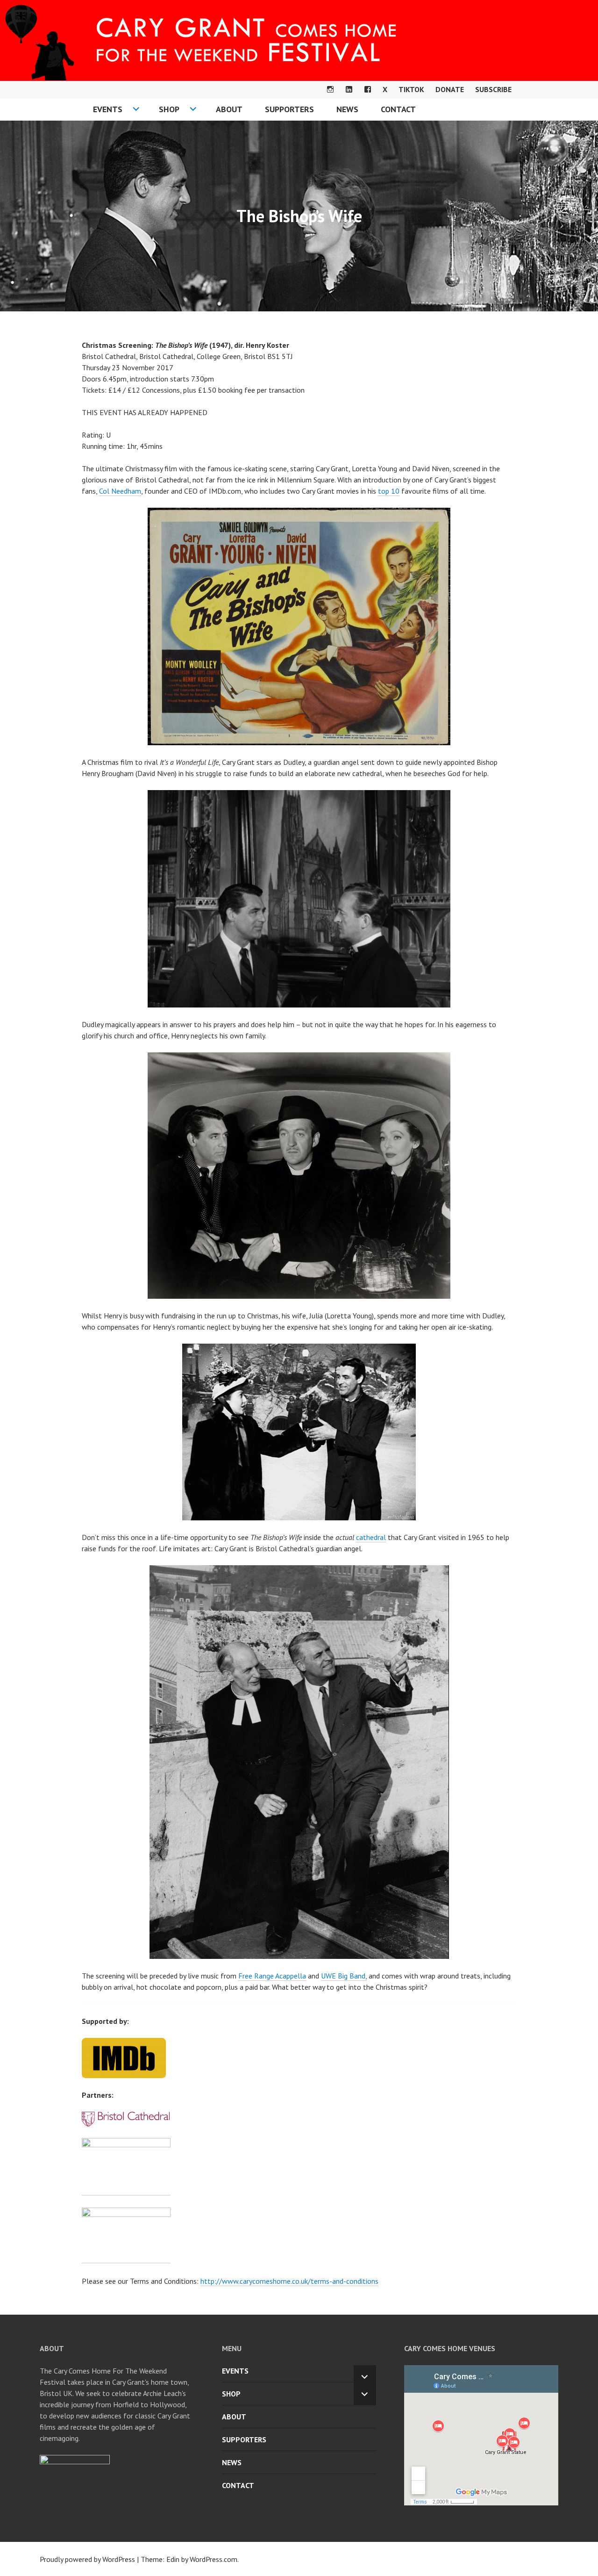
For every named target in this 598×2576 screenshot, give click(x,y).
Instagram (330, 89)
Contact (398, 109)
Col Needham (120, 491)
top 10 (389, 491)
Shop (169, 109)
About (229, 109)
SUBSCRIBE (493, 89)
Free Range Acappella (272, 1976)
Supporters (289, 109)
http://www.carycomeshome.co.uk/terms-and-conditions (289, 2281)
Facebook (368, 89)
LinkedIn (349, 89)
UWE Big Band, (344, 1976)
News (347, 109)
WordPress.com (214, 2559)
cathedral (371, 1537)
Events (108, 109)
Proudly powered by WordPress (87, 2559)
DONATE (450, 89)
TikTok (411, 89)
